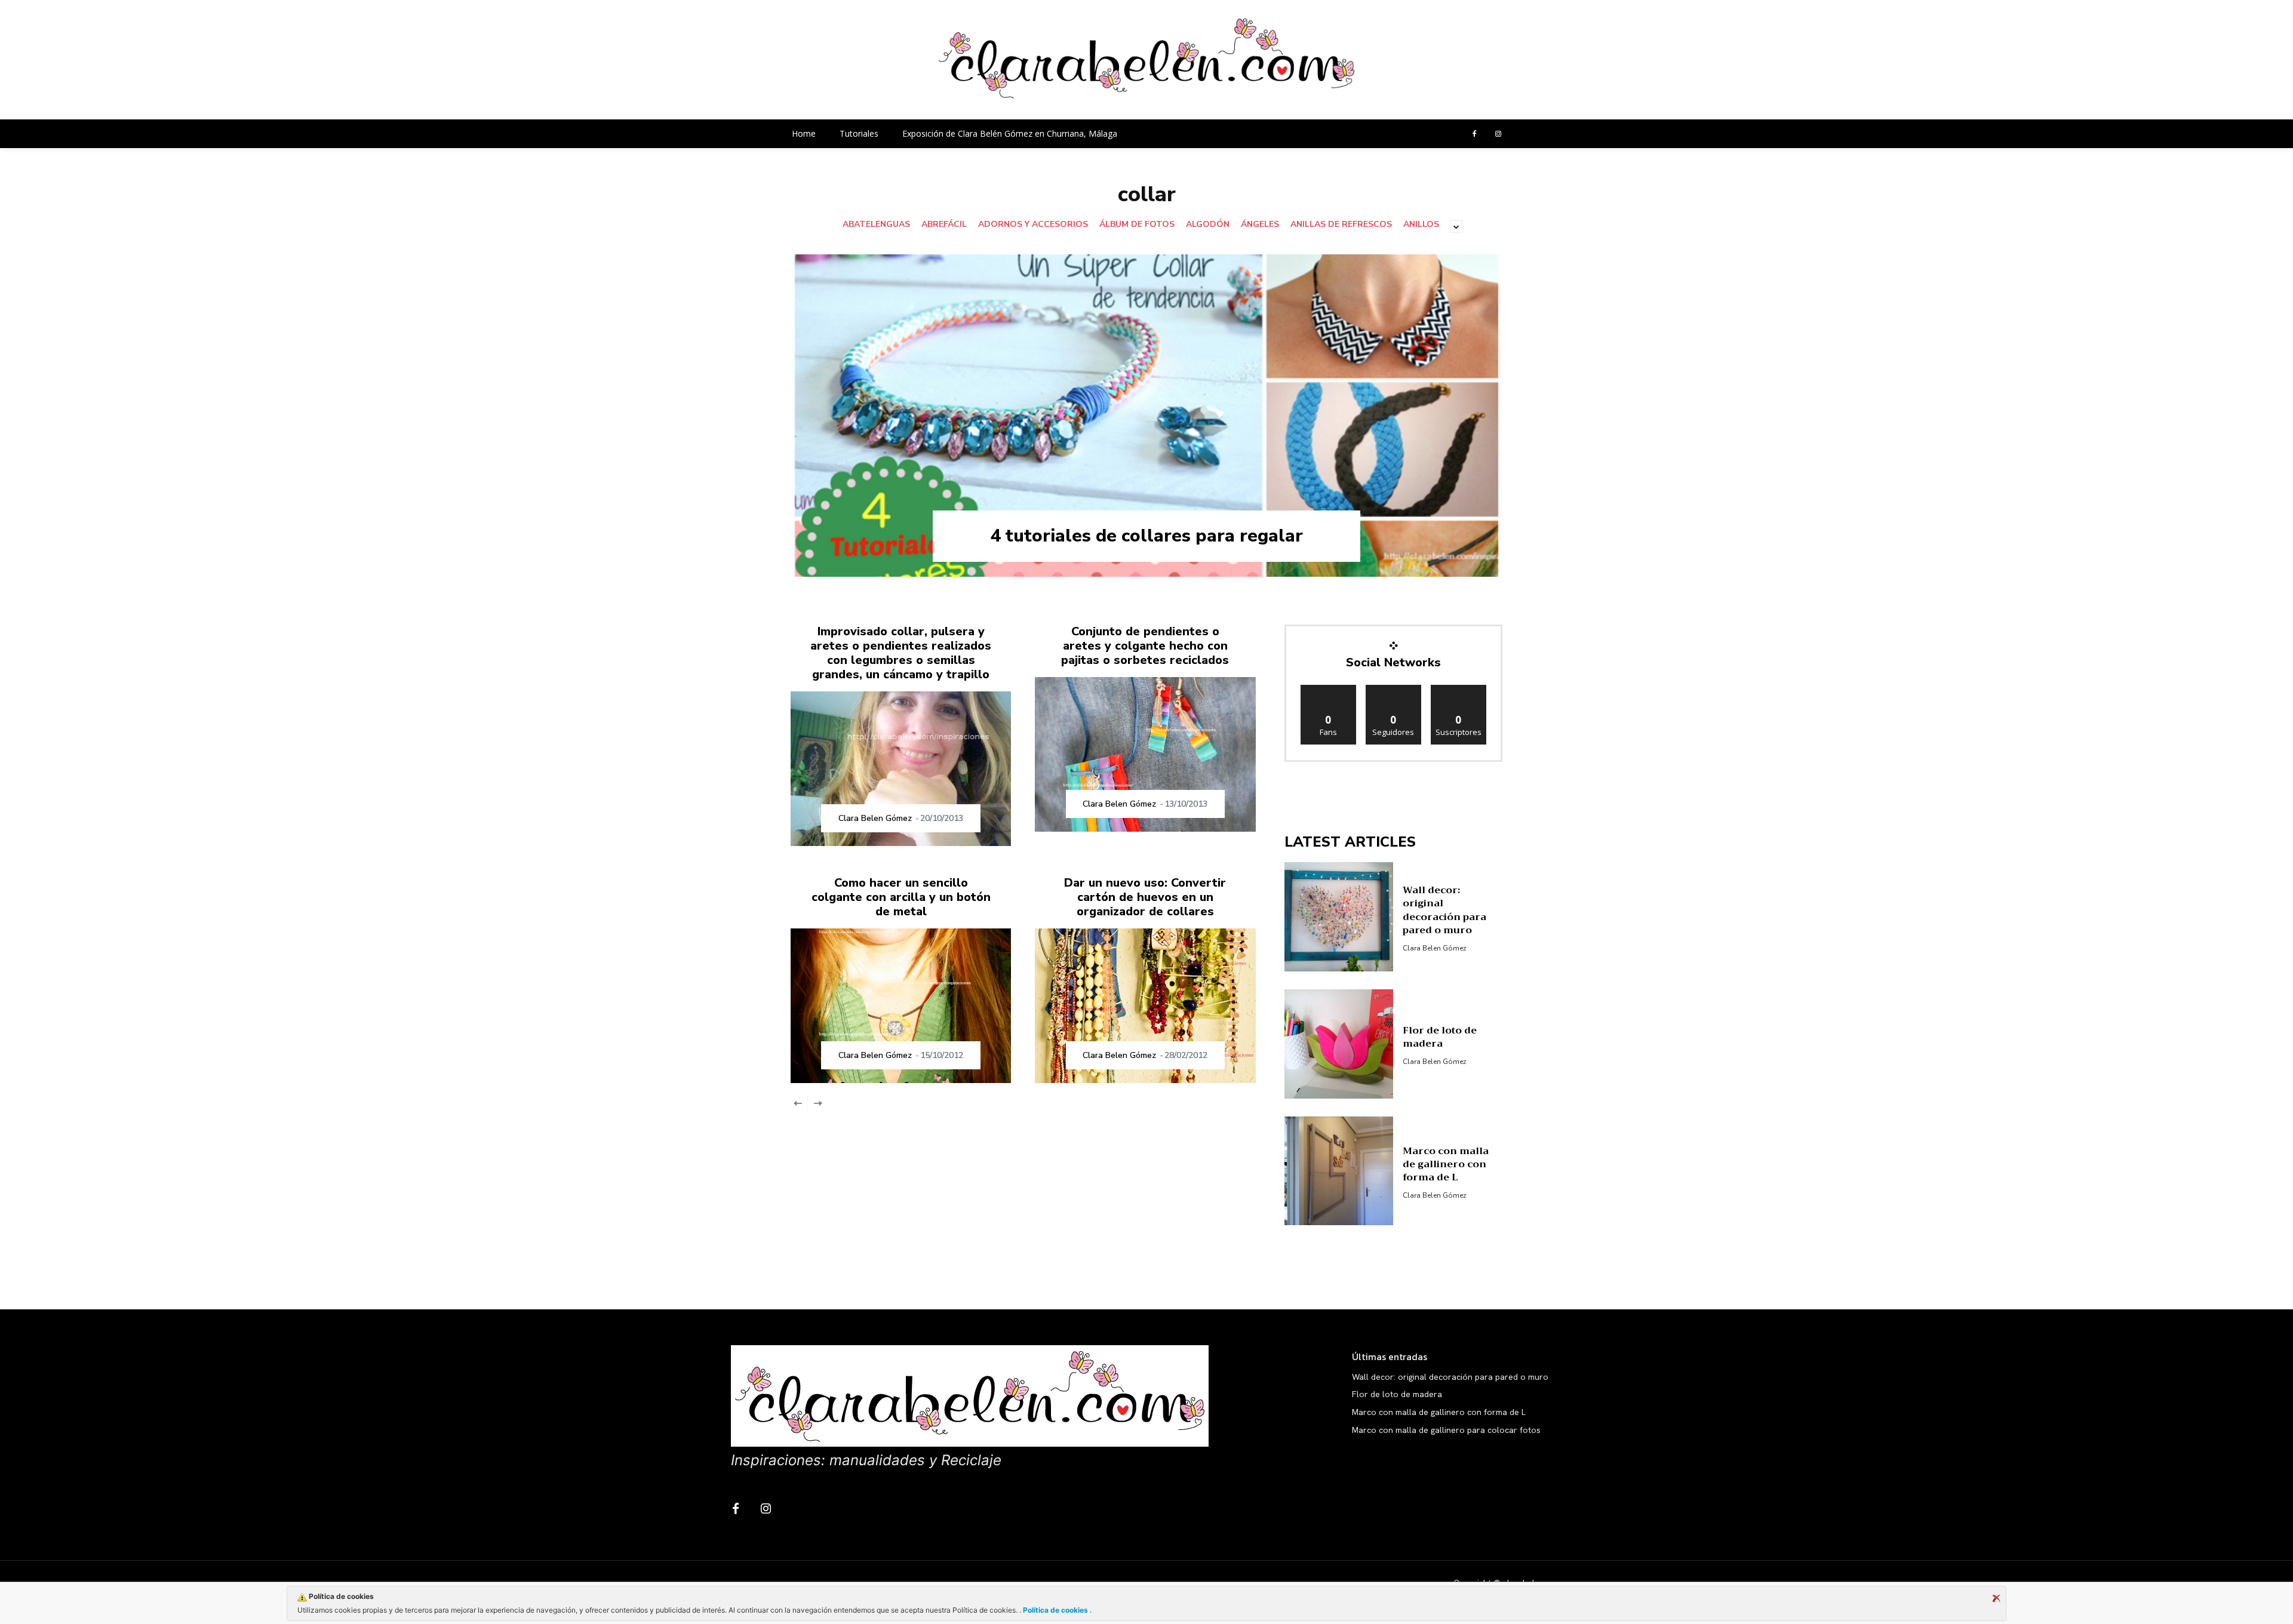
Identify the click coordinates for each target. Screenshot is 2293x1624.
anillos (1421, 224)
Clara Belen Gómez (875, 818)
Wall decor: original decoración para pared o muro (1444, 910)
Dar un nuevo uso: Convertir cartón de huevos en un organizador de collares (1145, 897)
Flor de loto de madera (1440, 1037)
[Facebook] (1474, 134)
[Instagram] (1498, 134)
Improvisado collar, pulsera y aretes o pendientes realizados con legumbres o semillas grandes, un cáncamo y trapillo (901, 653)
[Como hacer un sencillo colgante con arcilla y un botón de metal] (901, 1006)
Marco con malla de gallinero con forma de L (1446, 1165)
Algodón (1208, 224)
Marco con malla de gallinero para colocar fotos (1446, 1430)
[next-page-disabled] (817, 1102)
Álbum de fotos (1137, 224)
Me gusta (1328, 689)
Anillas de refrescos (1341, 224)
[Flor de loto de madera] (1339, 1044)
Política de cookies (1055, 1610)
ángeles (1260, 224)
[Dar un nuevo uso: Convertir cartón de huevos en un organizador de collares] (1145, 1006)
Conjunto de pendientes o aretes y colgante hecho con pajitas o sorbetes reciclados (1145, 646)
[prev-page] (798, 1102)
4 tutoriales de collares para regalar (1146, 536)
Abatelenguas (876, 224)
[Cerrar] (1996, 1598)
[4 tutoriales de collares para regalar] (1146, 416)
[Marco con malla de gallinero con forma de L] (1339, 1171)
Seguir (1393, 689)
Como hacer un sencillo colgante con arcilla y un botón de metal (901, 897)
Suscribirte (1459, 689)
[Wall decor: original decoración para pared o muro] (1339, 917)
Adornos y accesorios (1033, 224)
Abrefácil (944, 224)
